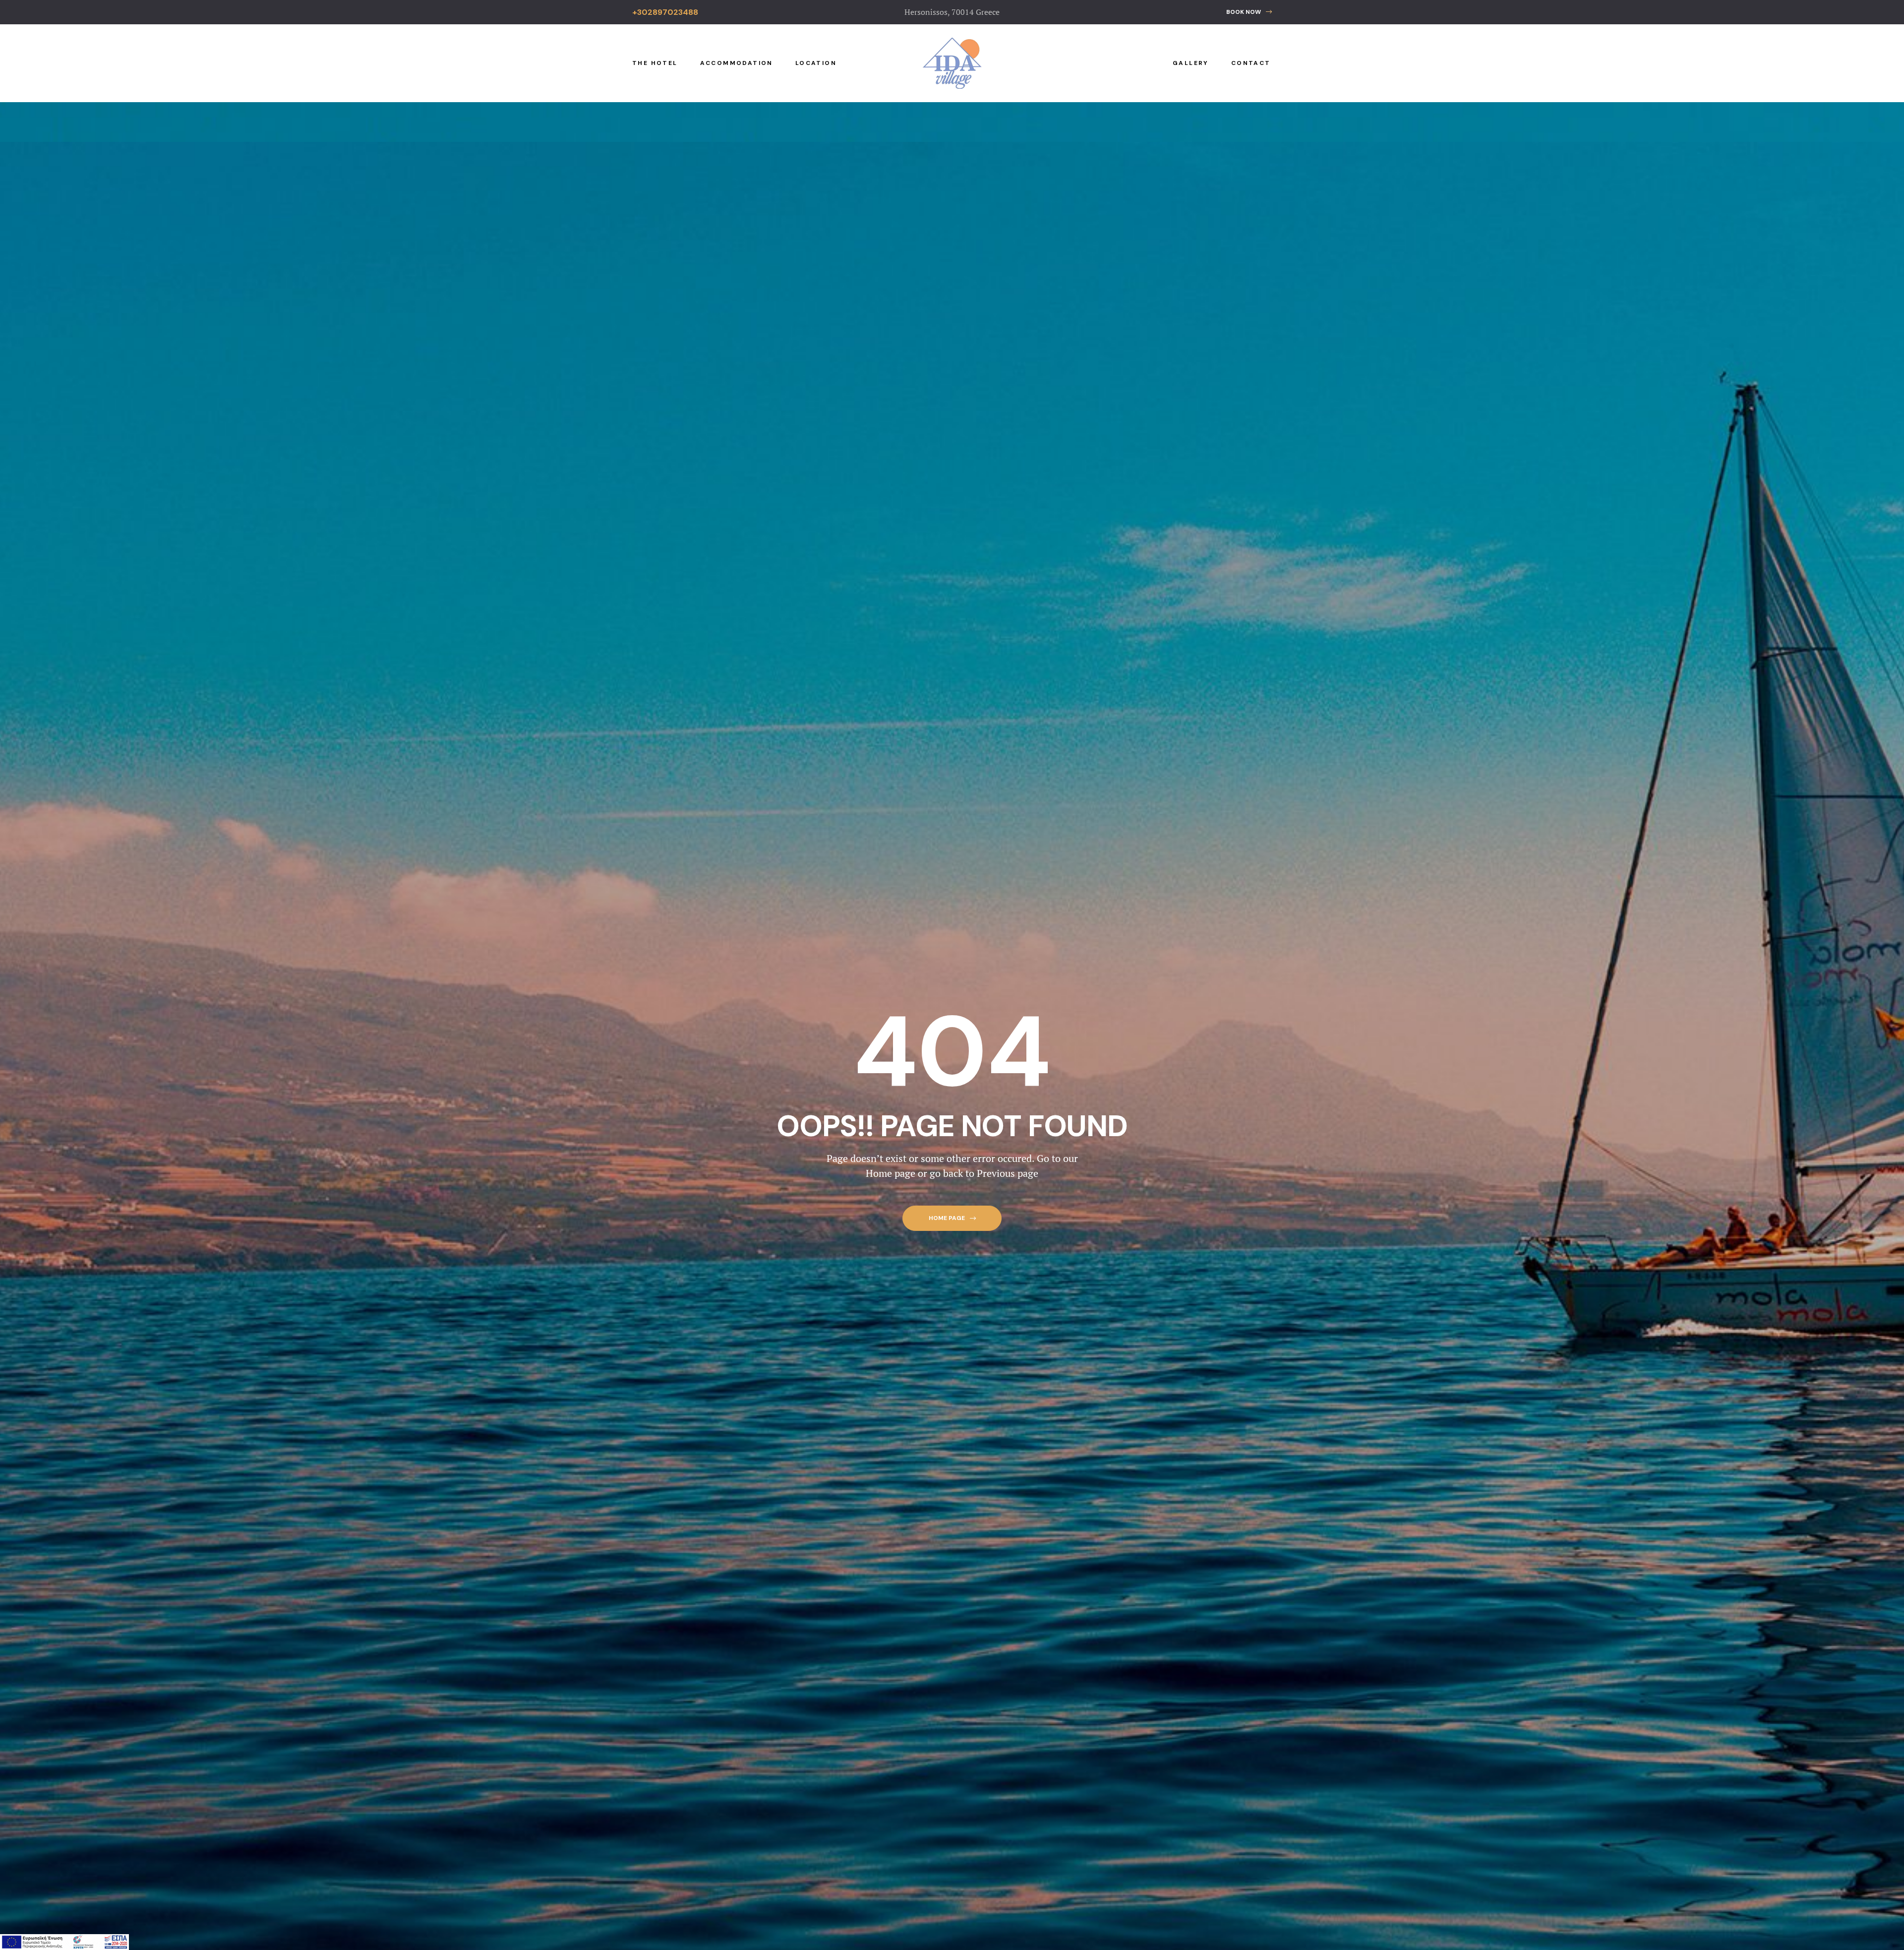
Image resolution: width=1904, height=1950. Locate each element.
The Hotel (655, 63)
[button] (1249, 12)
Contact (1251, 63)
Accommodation (737, 63)
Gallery (1191, 63)
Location (816, 63)
